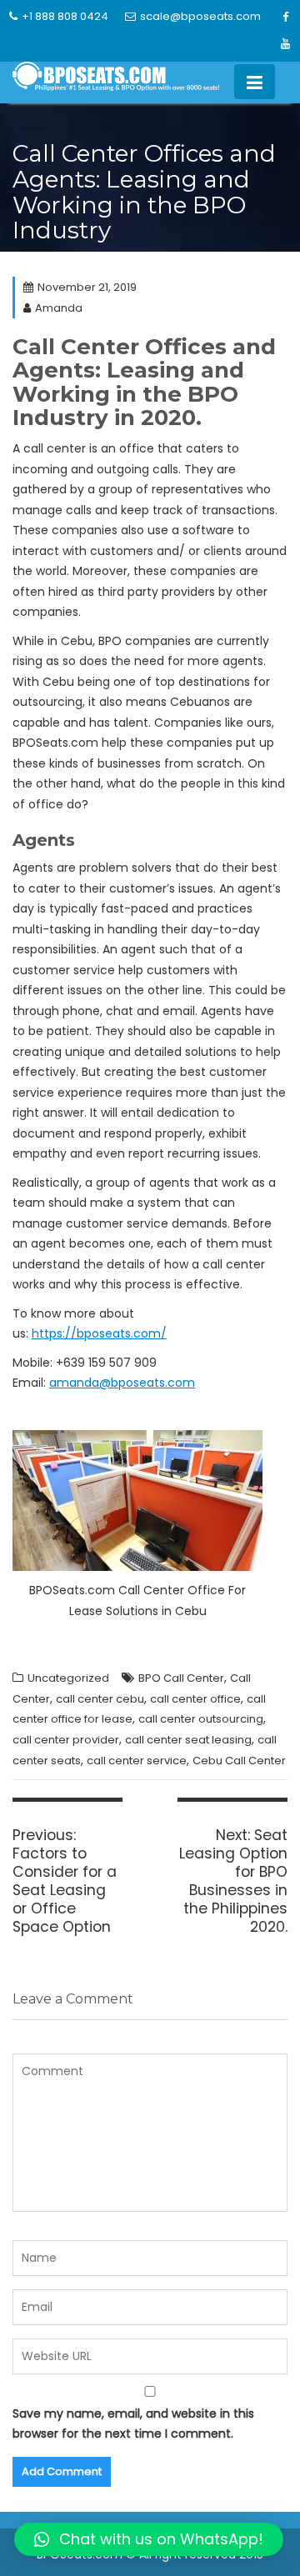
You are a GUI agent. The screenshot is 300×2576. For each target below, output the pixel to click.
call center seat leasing (188, 1740)
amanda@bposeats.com (122, 1383)
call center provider (66, 1740)
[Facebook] (285, 18)
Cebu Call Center (239, 1761)
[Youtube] (285, 44)
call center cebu (100, 1699)
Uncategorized (68, 1678)
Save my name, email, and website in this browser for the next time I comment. (133, 2424)
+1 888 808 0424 (65, 16)
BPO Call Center (181, 1678)
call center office (195, 1699)
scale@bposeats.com (200, 16)
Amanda (59, 308)
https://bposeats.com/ (99, 1333)
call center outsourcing (201, 1719)
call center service (137, 1761)
